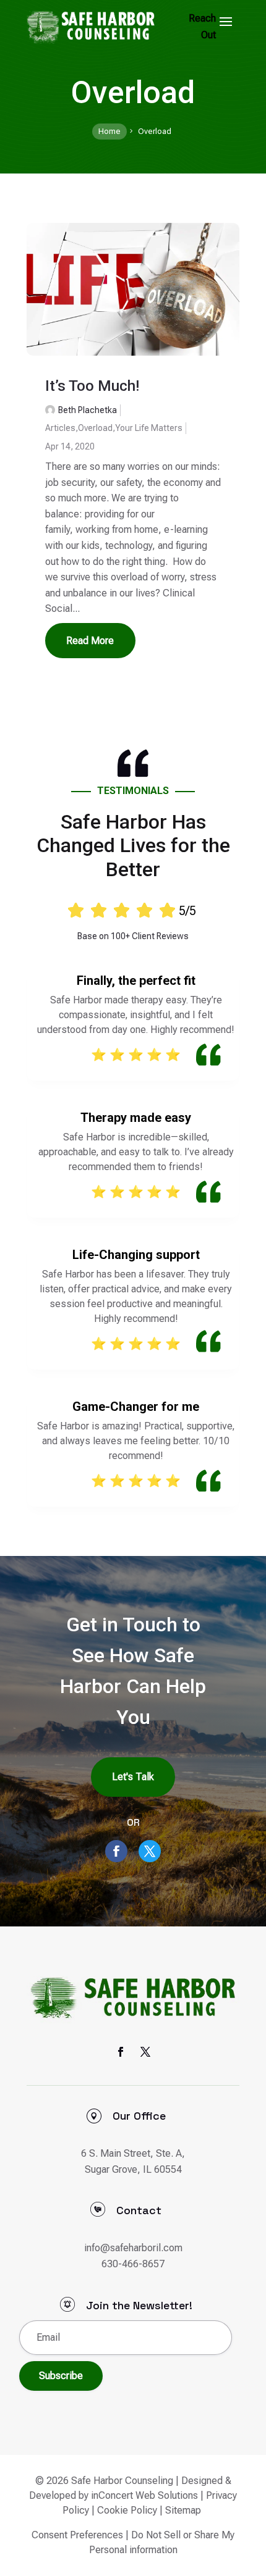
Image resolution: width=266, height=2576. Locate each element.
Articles (60, 428)
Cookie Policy (127, 2510)
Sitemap (183, 2510)
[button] (226, 21)
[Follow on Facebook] (116, 1851)
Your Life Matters (149, 428)
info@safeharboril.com (133, 2248)
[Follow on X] (150, 1851)
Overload (95, 428)
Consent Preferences (77, 2535)
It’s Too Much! (92, 386)
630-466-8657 (133, 2264)
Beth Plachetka (88, 410)
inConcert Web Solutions (144, 2495)
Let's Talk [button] (133, 1777)
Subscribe (61, 2376)
